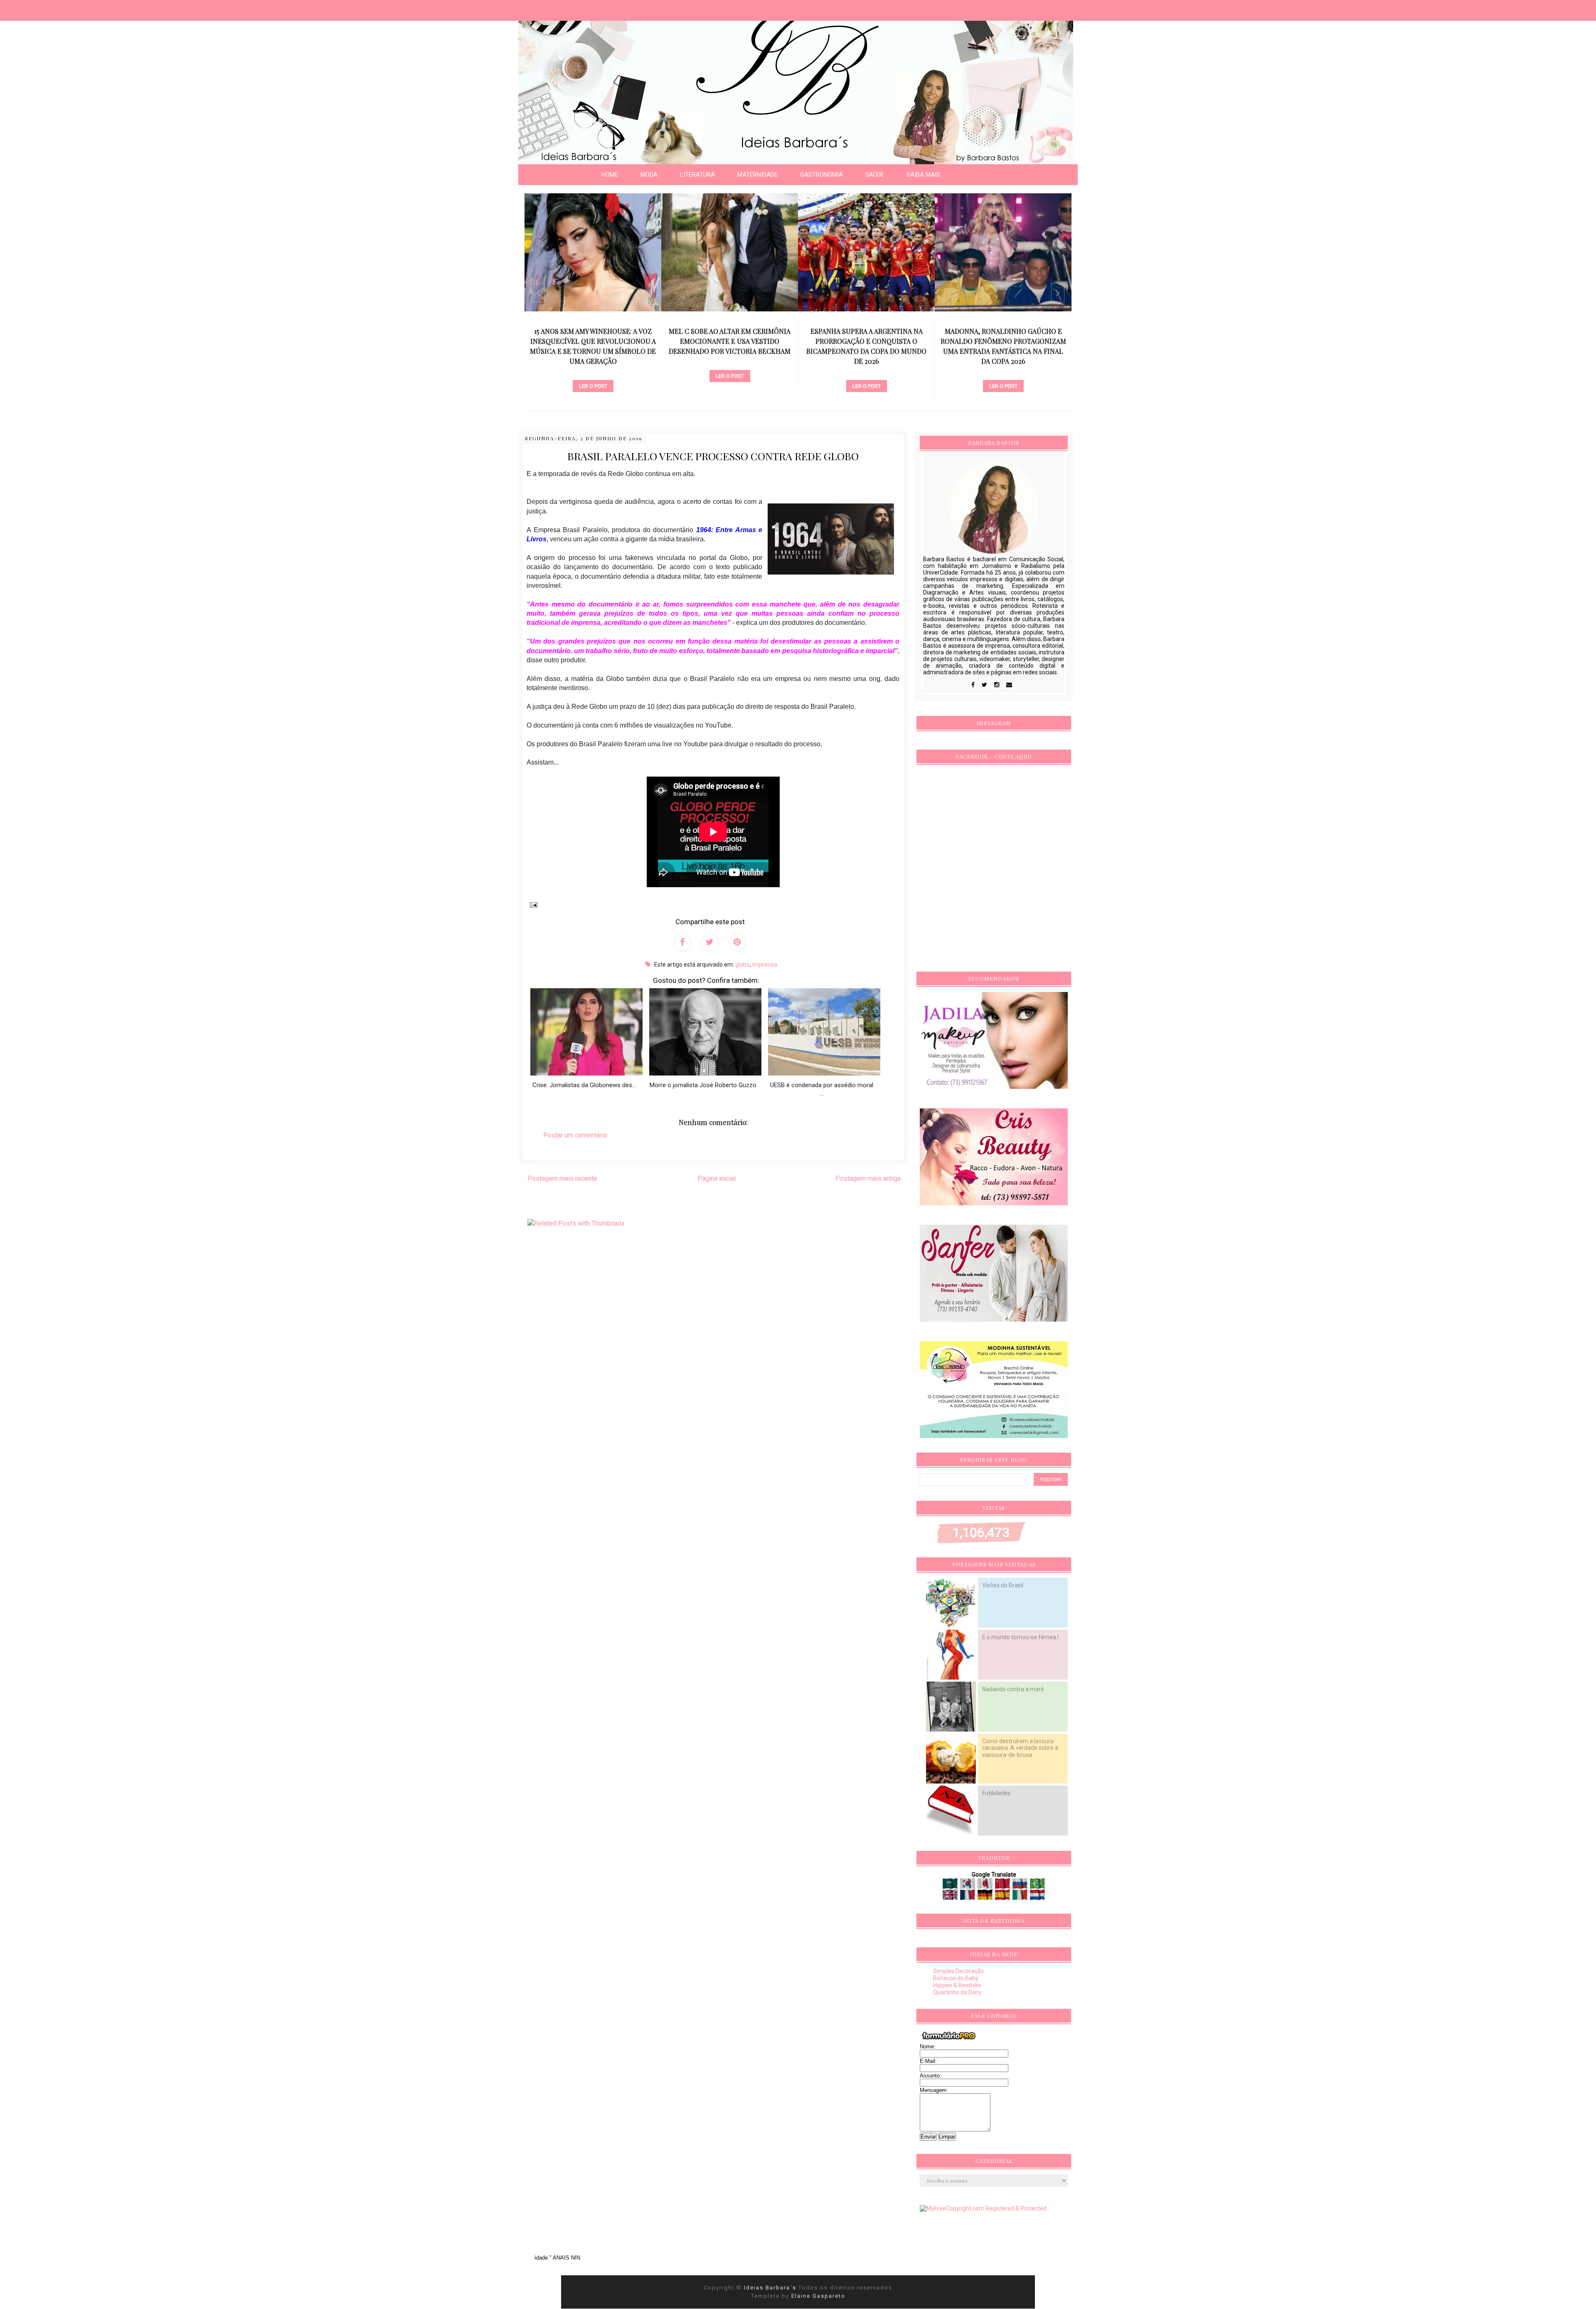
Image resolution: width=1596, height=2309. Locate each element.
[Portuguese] (1037, 1886)
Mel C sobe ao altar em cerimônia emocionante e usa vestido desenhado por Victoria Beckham (593, 341)
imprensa (765, 965)
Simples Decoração (958, 1971)
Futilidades (996, 1793)
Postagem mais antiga (868, 1178)
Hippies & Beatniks (957, 1985)
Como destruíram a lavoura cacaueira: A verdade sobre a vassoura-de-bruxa (1020, 1748)
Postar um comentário (575, 1135)
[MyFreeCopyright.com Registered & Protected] (983, 2208)
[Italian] (1021, 1897)
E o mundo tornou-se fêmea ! (1020, 1637)
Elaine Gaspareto (818, 2296)
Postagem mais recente (562, 1178)
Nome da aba (61, 8)
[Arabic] (951, 1886)
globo (743, 965)
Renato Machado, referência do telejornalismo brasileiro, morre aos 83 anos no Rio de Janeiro (1003, 341)
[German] (986, 1897)
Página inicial (717, 1178)
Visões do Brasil (1003, 1585)
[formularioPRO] (949, 2040)
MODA (649, 175)
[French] (968, 1897)
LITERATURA (697, 175)
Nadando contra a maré (1013, 1689)
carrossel (730, 372)
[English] (951, 1897)
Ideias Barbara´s (771, 2288)
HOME (610, 175)
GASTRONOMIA (821, 175)
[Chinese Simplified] (1003, 1886)
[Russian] (1021, 1886)
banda (593, 362)
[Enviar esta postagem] (532, 904)
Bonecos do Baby (956, 1978)
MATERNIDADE (757, 175)
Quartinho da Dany (957, 1992)
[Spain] (1003, 1897)
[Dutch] (1037, 1897)
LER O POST (593, 376)
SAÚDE (875, 175)
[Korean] (968, 1886)
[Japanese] (986, 1886)
